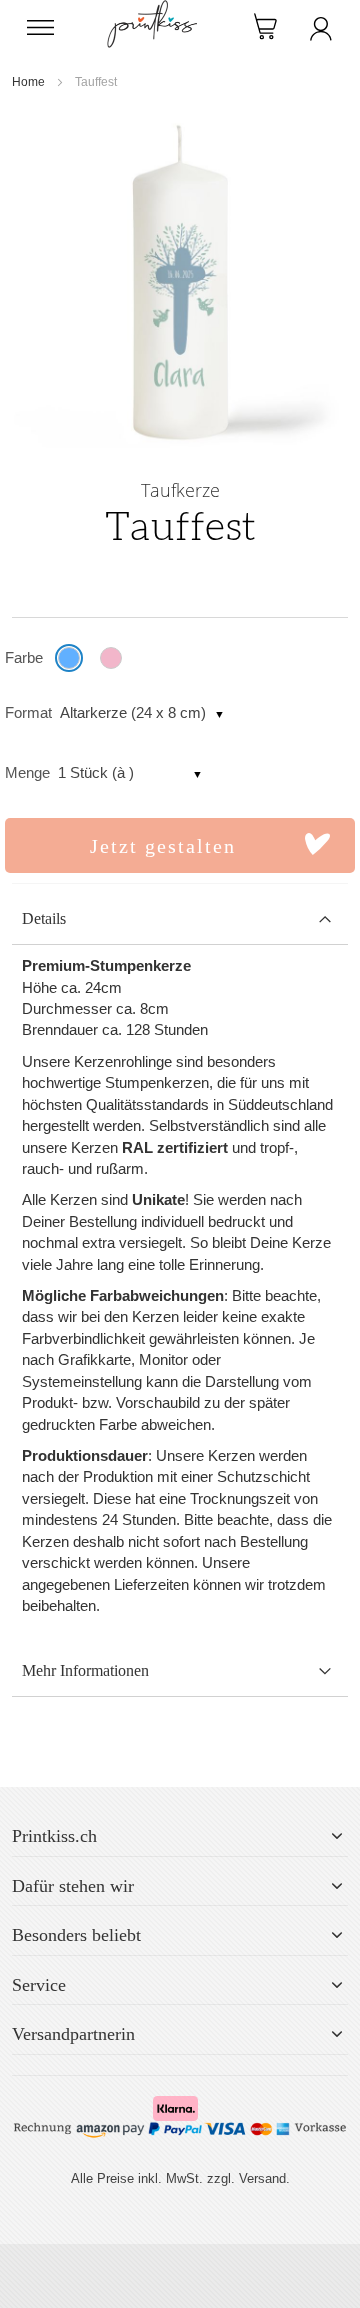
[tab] (180, 919)
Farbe (24, 657)
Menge (27, 772)
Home (28, 82)
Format (28, 712)
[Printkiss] (152, 10)
